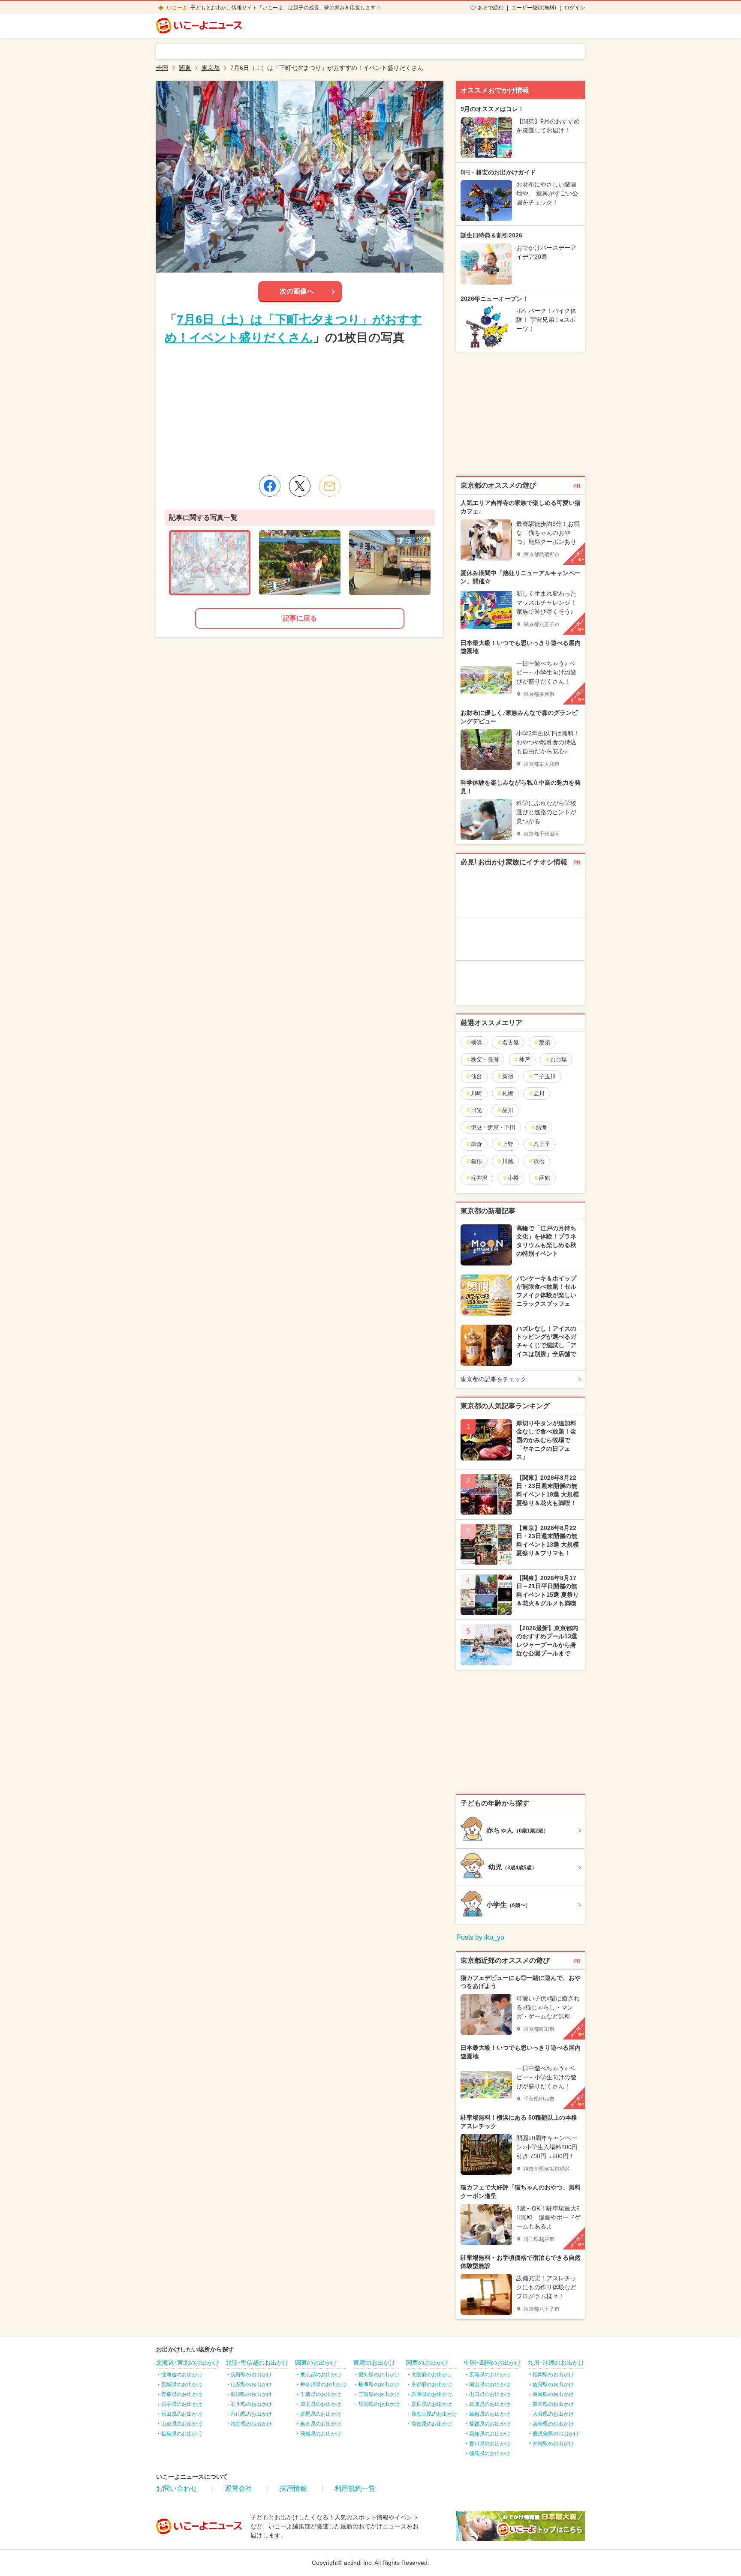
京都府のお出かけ (432, 2384)
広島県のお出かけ (490, 2375)
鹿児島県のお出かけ (556, 2434)
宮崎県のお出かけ (553, 2424)
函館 (545, 1178)
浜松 (539, 1161)
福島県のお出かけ (182, 2434)
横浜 (476, 1042)
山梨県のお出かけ (251, 2384)
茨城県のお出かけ (321, 2434)
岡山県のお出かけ (490, 2384)
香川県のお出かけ (490, 2444)
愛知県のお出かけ (379, 2375)
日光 (476, 1110)
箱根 (476, 1161)
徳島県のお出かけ (490, 2453)
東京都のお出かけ (321, 2375)
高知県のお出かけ (490, 2434)
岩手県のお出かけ (182, 2404)
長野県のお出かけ (251, 2375)
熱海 (541, 1127)
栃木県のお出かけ (321, 2424)
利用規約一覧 (355, 2488)
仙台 (476, 1076)
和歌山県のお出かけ (434, 2414)
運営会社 (238, 2488)
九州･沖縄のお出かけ (556, 2363)
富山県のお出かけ (251, 2414)
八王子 (542, 1144)
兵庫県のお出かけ (432, 2394)
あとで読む (491, 8)
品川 (508, 1110)
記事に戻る (300, 618)
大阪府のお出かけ (432, 2375)
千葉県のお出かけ (321, 2394)
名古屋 (511, 1042)
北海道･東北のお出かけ (188, 2363)
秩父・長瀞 (485, 1060)
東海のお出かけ (374, 2363)
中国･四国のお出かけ (492, 2363)
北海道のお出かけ (182, 2375)
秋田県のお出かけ (182, 2414)
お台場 (559, 1060)
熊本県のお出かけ (553, 2404)
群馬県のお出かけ (321, 2414)
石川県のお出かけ (251, 2404)
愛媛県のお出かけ (490, 2424)
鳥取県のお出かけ (490, 2404)
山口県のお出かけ (490, 2394)
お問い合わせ (177, 2488)
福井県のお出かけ (251, 2424)
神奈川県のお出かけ (323, 2384)
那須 (545, 1042)
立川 (539, 1093)
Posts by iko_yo (480, 1937)
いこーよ (177, 8)
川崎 (476, 1093)
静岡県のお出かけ (379, 2404)
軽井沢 (479, 1178)
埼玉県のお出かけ (321, 2404)
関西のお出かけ (427, 2363)
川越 (508, 1161)
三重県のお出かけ (379, 2394)
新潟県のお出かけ (251, 2394)
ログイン (575, 8)
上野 (508, 1144)
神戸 (524, 1060)
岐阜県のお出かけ (379, 2384)
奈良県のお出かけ (432, 2404)
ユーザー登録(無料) (534, 8)
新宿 (508, 1076)
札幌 (508, 1093)
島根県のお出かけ (490, 2414)
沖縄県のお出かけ (553, 2444)
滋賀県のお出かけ (432, 2424)
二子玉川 (545, 1076)
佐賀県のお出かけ (553, 2384)
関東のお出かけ (316, 2363)
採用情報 (293, 2488)
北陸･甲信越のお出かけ (257, 2363)
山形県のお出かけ (182, 2424)
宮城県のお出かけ (182, 2384)
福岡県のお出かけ (553, 2375)
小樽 (513, 1178)
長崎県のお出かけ (553, 2394)
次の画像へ (297, 291)
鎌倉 (476, 1144)
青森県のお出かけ (182, 2394)
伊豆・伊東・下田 (493, 1127)
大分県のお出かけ (553, 2414)
